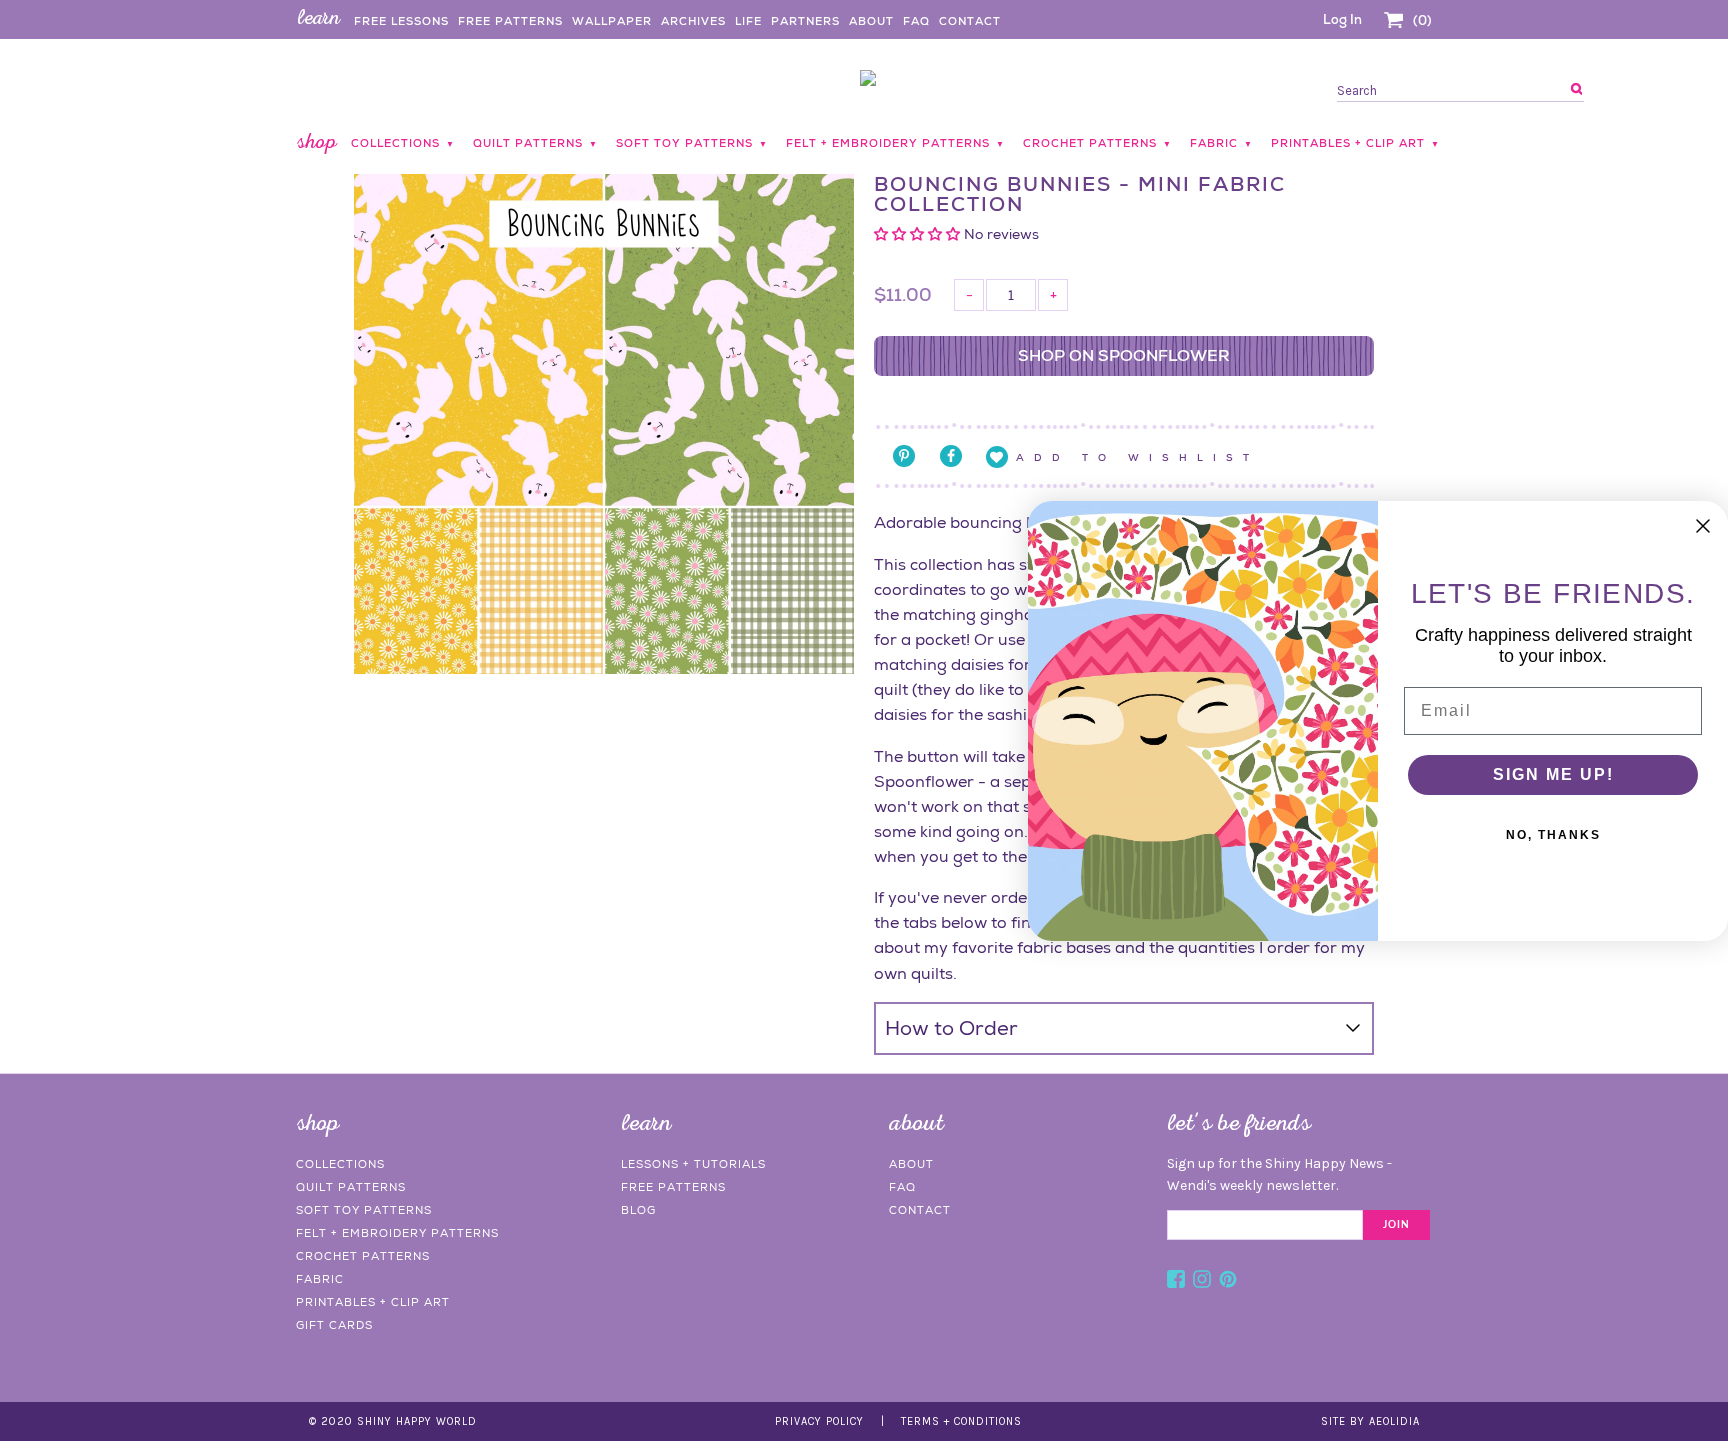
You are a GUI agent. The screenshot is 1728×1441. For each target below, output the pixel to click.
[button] (919, 234)
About (871, 21)
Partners (805, 21)
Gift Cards (334, 1325)
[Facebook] (1176, 1282)
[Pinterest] (1228, 1282)
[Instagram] (1202, 1282)
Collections (340, 1164)
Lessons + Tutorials (693, 1164)
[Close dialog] (1703, 526)
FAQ (916, 21)
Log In (1342, 19)
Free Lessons (401, 21)
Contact (970, 21)
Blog (638, 1210)
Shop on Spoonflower (1124, 355)
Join (1396, 1225)
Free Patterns (510, 21)
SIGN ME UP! (1553, 774)
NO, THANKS (1553, 835)
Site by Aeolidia (1370, 1421)
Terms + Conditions (961, 1421)
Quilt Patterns (351, 1187)
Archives (693, 21)
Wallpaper (612, 21)
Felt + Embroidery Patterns (397, 1233)
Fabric (320, 1279)
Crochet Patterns (363, 1256)
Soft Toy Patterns (364, 1210)
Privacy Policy (819, 1421)
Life (748, 21)
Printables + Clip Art (373, 1302)
